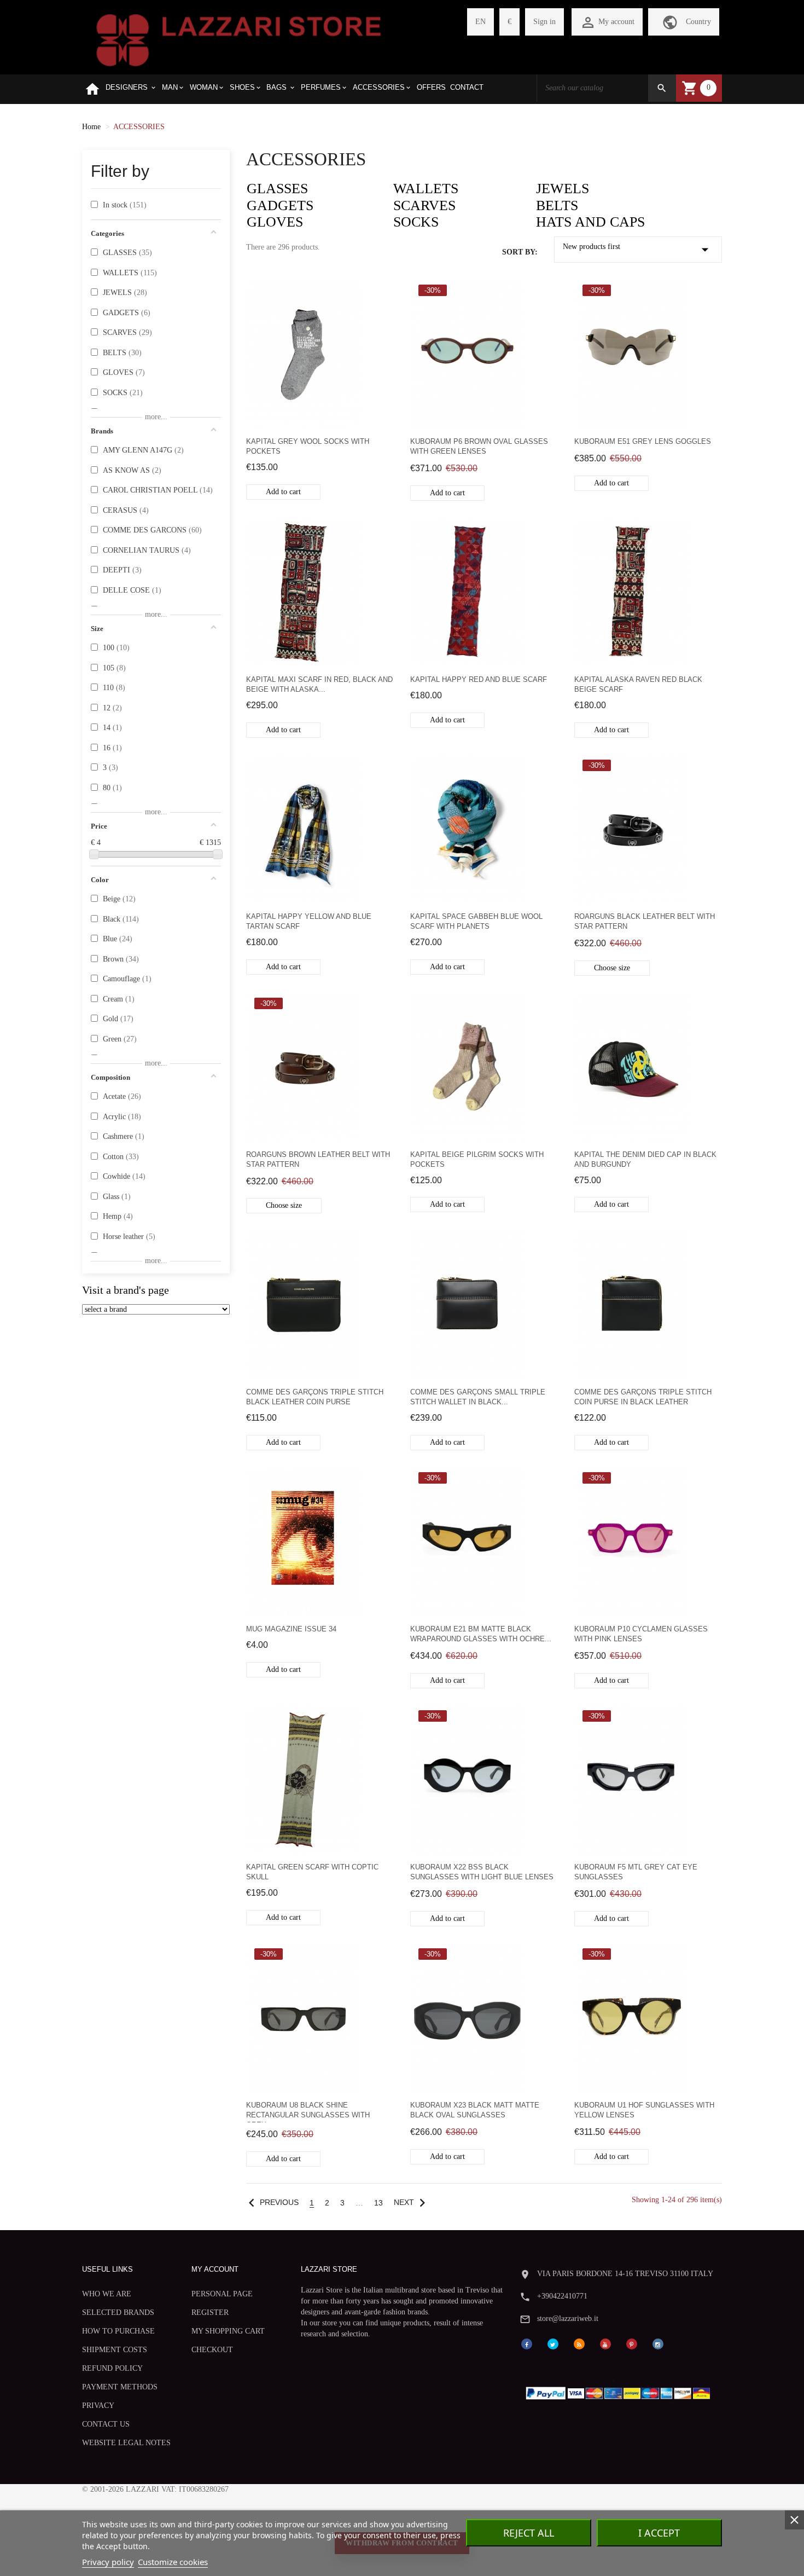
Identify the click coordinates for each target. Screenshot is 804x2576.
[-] (94, 854)
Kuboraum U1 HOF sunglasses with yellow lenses (644, 2110)
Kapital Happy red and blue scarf (479, 679)
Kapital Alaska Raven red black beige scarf (638, 684)
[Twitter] (553, 2344)
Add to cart (283, 492)
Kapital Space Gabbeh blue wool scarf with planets (476, 921)
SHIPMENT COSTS (115, 2350)
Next (412, 2202)
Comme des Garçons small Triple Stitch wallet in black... (478, 1397)
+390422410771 (562, 2296)
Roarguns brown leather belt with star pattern (318, 1159)
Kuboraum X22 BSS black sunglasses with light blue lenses (482, 1872)
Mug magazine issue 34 (291, 1629)
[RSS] (579, 2344)
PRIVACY (98, 2406)
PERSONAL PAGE (222, 2294)
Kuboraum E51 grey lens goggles (643, 441)
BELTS (557, 205)
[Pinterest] (632, 2344)
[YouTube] (605, 2344)
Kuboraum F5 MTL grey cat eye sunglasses (636, 1872)
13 (378, 2203)
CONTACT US (106, 2424)
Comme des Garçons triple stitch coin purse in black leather (643, 1397)
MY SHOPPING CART (228, 2331)
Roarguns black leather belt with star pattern (645, 921)
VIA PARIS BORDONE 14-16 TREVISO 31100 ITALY (625, 2274)
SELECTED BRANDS (118, 2312)
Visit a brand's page (126, 1290)
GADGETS (280, 205)
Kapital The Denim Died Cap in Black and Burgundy (645, 1159)
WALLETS (426, 189)
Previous (271, 2202)
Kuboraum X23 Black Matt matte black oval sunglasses (475, 2110)
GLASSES (277, 189)
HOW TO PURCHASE (118, 2331)
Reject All (529, 2533)
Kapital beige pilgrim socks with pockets (477, 1159)
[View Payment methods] (621, 2391)
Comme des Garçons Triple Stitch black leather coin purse (315, 1397)
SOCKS (416, 222)
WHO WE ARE (107, 2294)
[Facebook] (527, 2344)
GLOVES (275, 222)
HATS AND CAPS (590, 222)
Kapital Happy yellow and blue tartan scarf (309, 921)
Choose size (612, 968)
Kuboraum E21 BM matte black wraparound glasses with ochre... (481, 1634)
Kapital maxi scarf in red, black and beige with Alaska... (319, 684)
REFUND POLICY (112, 2368)
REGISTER (210, 2312)
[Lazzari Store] (239, 39)
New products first (638, 250)
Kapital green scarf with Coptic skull (312, 1872)
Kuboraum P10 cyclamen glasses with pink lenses (641, 1634)
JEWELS (563, 189)
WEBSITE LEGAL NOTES (126, 2443)
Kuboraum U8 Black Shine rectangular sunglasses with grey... (308, 2112)
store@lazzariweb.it (568, 2319)
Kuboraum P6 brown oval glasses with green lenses (479, 446)
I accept (659, 2533)
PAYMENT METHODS (120, 2387)
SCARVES (424, 205)
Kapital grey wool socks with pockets (308, 446)
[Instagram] (658, 2344)
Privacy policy (108, 2562)
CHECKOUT (212, 2350)
